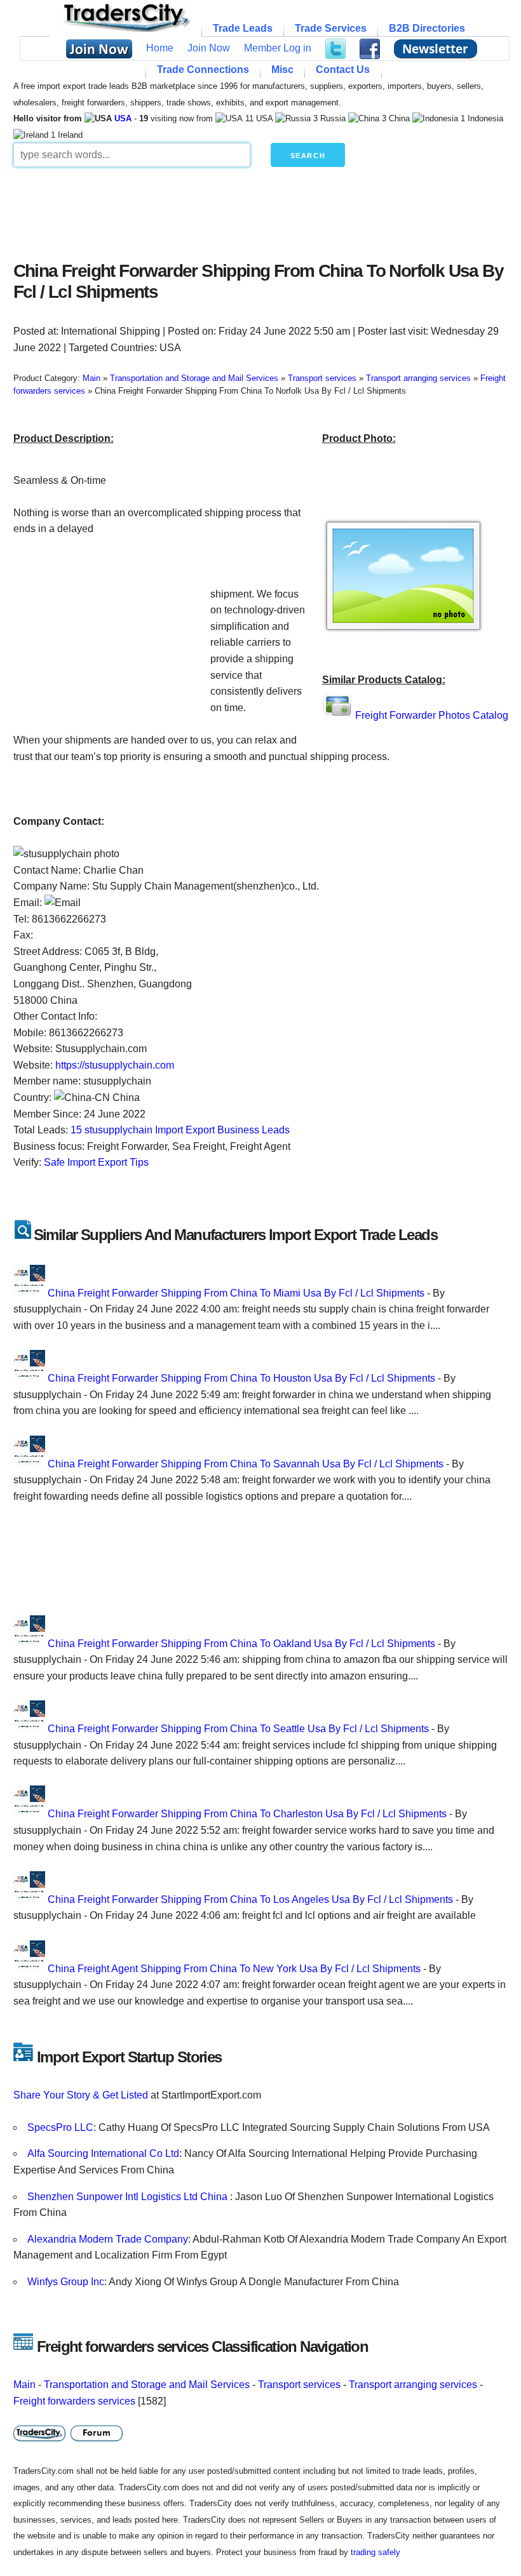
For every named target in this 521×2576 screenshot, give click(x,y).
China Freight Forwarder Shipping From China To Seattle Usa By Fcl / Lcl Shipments (238, 1729)
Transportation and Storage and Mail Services (147, 2385)
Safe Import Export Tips (96, 1162)
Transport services (299, 2385)
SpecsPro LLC (60, 2127)
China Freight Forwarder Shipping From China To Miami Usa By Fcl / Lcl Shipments (236, 1293)
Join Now (209, 48)
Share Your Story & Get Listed (81, 2095)
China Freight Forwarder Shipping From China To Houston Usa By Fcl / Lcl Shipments (241, 1378)
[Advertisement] (261, 211)
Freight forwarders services (74, 2401)
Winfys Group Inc (66, 2282)
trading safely (376, 2552)
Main (24, 2385)
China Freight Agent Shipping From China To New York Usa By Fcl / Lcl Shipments (234, 1969)
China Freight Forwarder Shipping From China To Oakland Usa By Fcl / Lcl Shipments (241, 1644)
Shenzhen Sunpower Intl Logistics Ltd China (129, 2197)
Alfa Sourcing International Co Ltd (103, 2153)
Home (160, 48)
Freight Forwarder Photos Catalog (432, 715)
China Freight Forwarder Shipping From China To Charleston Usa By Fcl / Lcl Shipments (247, 1814)
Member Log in (278, 48)
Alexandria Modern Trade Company (108, 2239)
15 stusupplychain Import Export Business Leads (180, 1130)
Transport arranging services (413, 2385)
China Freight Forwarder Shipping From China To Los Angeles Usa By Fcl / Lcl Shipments (250, 1899)
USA (123, 118)
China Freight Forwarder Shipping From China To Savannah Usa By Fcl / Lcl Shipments (246, 1464)
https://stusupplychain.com (115, 1065)
